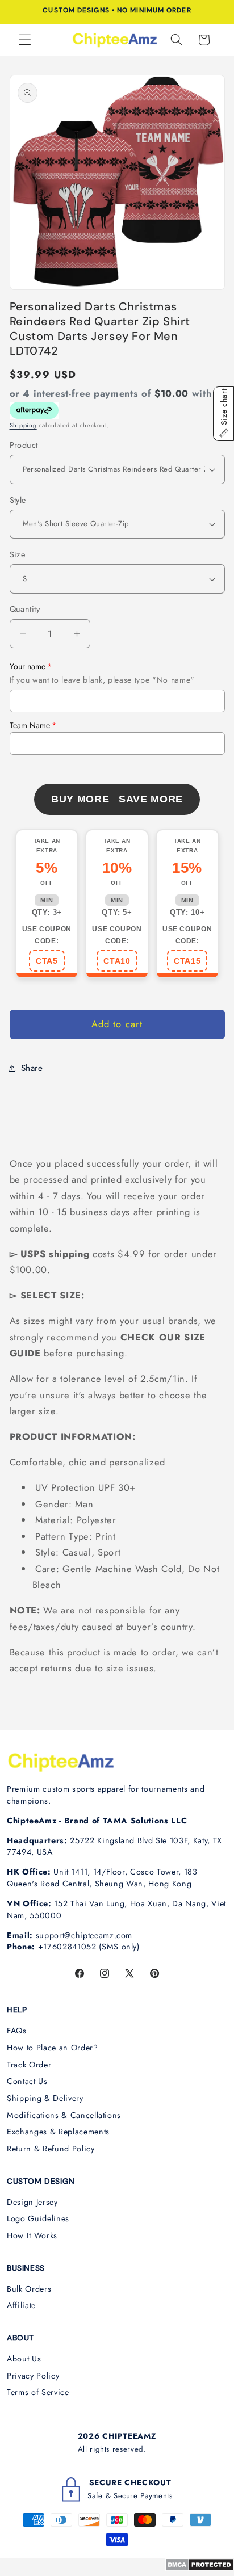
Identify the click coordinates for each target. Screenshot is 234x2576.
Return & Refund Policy (51, 2149)
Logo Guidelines (38, 2218)
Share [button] (32, 1068)
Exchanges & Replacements (58, 2132)
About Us (24, 2359)
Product (24, 445)
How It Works (32, 2235)
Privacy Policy (33, 2376)
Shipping (23, 425)
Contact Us (27, 2081)
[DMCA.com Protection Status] (200, 2568)
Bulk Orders (29, 2289)
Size (18, 554)
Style (18, 500)
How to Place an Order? (53, 2048)
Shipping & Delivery (45, 2098)
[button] (25, 40)
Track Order (29, 2065)
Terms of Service (38, 2392)
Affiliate (21, 2305)
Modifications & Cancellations (64, 2115)
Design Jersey (32, 2202)
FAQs (17, 2031)
